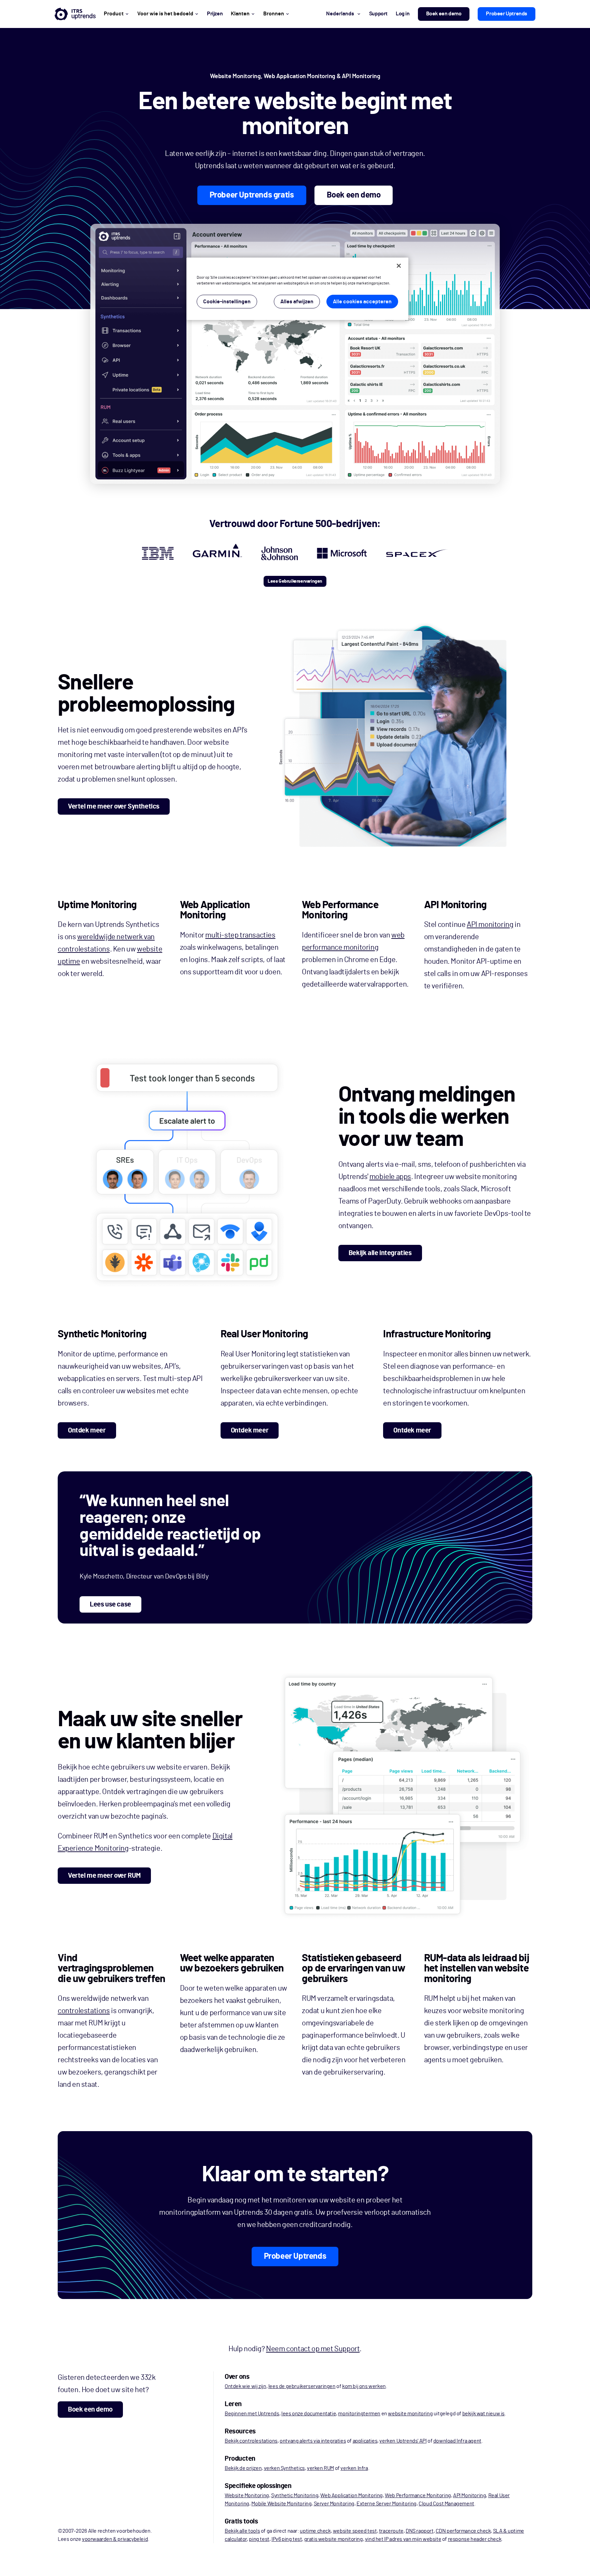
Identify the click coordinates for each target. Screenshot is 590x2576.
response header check (475, 2539)
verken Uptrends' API (403, 2441)
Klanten (240, 14)
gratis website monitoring (334, 2539)
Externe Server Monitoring (387, 2504)
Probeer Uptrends (507, 14)
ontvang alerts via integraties (313, 2441)
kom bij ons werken (364, 2386)
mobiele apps (390, 1177)
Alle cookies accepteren (362, 302)
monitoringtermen (359, 2414)
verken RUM (320, 2468)
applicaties (365, 2441)
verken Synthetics (284, 2468)
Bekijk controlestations (251, 2441)
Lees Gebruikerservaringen (295, 581)
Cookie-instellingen (227, 302)
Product (114, 14)
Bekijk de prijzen (243, 2468)
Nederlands (340, 14)
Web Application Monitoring (352, 2495)
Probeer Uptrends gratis (252, 195)
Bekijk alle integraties (380, 1253)
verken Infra (354, 2468)
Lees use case (110, 1604)
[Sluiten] (399, 266)
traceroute (391, 2531)
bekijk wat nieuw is (483, 2414)
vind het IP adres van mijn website (403, 2539)
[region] (297, 289)
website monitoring (410, 2414)
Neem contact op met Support (313, 2349)
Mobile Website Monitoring (281, 2504)
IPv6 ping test (287, 2539)
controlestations (84, 2011)
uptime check (315, 2531)
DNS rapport (420, 2531)
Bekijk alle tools (242, 2531)
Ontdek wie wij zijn (245, 2386)
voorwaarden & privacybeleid (115, 2539)
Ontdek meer (87, 1430)
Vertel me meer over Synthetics (114, 806)
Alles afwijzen (297, 302)
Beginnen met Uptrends (252, 2414)
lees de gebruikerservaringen (302, 2386)
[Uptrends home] (75, 14)
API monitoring (490, 925)
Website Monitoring (247, 2495)
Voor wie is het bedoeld (165, 14)
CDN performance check (463, 2531)
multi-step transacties (240, 935)
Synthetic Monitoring (295, 2495)
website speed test (355, 2531)
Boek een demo (444, 14)
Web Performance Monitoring (418, 2495)
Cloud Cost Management (446, 2504)
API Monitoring (469, 2495)
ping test (259, 2539)
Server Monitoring (334, 2504)
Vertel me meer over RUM (104, 1876)
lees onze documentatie (309, 2414)
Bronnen (274, 14)
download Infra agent (457, 2441)
